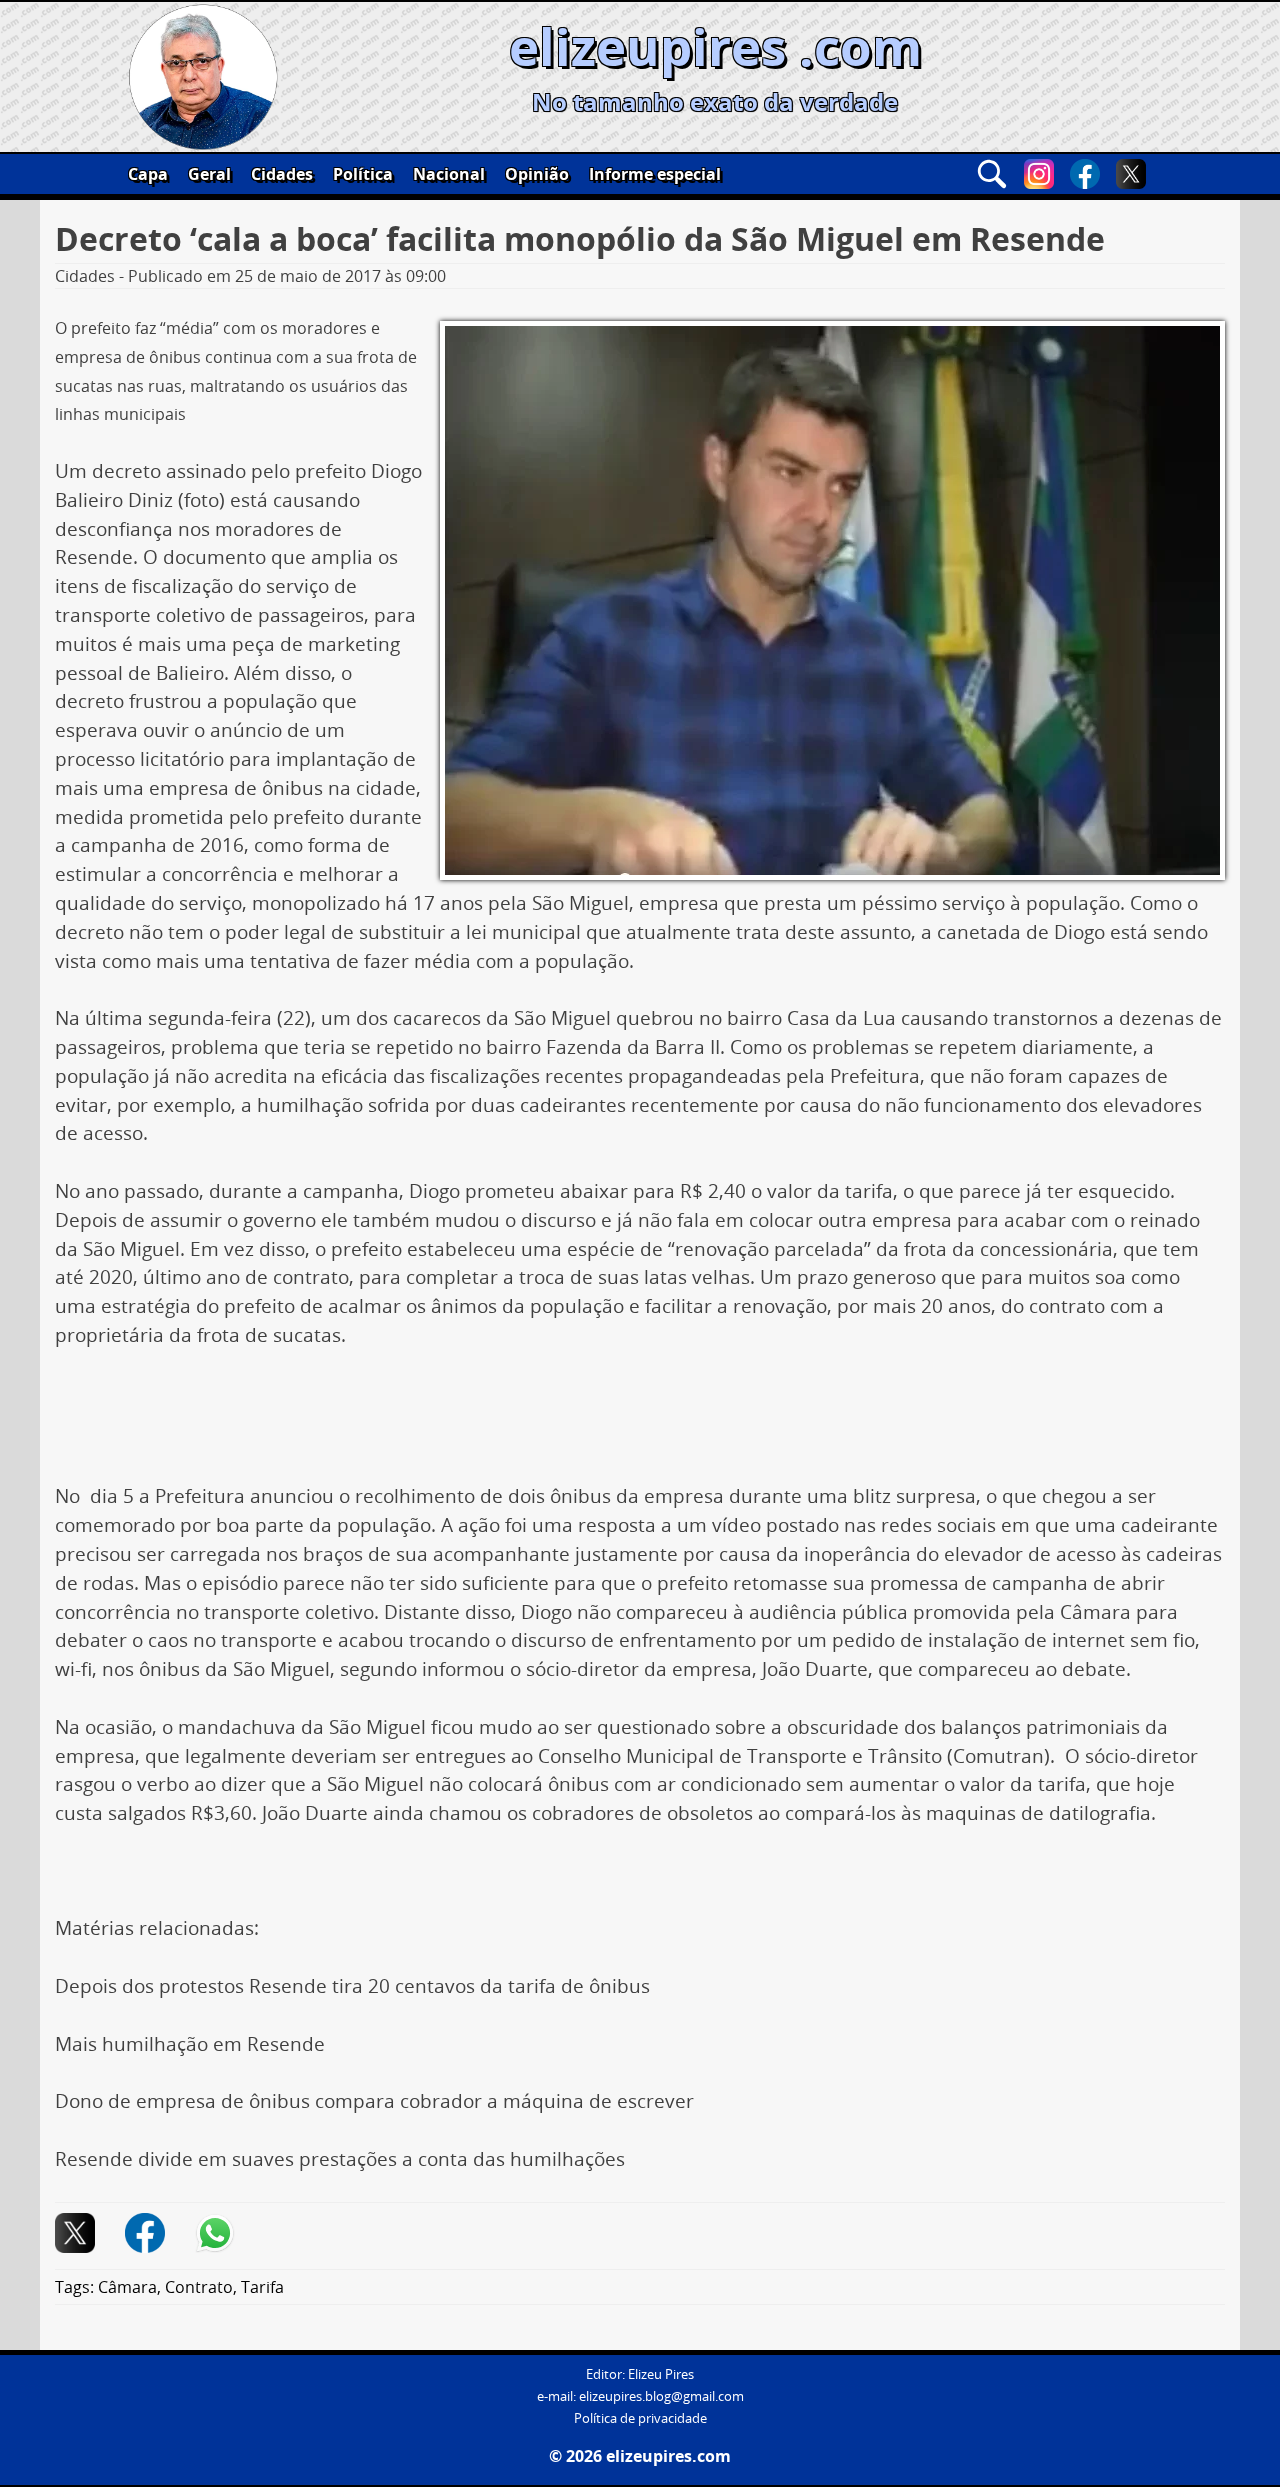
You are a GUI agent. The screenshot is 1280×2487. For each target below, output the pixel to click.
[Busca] (992, 174)
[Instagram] (1039, 174)
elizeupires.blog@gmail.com (661, 2396)
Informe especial (655, 174)
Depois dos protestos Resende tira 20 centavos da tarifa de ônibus (352, 1986)
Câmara (127, 2287)
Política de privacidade (640, 2418)
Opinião (537, 174)
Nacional (449, 174)
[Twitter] (1131, 174)
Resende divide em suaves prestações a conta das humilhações (340, 2159)
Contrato (199, 2287)
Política (363, 174)
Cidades (282, 174)
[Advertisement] (640, 1423)
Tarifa (262, 2287)
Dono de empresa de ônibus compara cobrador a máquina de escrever (374, 2101)
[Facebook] (1085, 174)
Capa (148, 174)
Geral (209, 174)
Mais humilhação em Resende (190, 2044)
